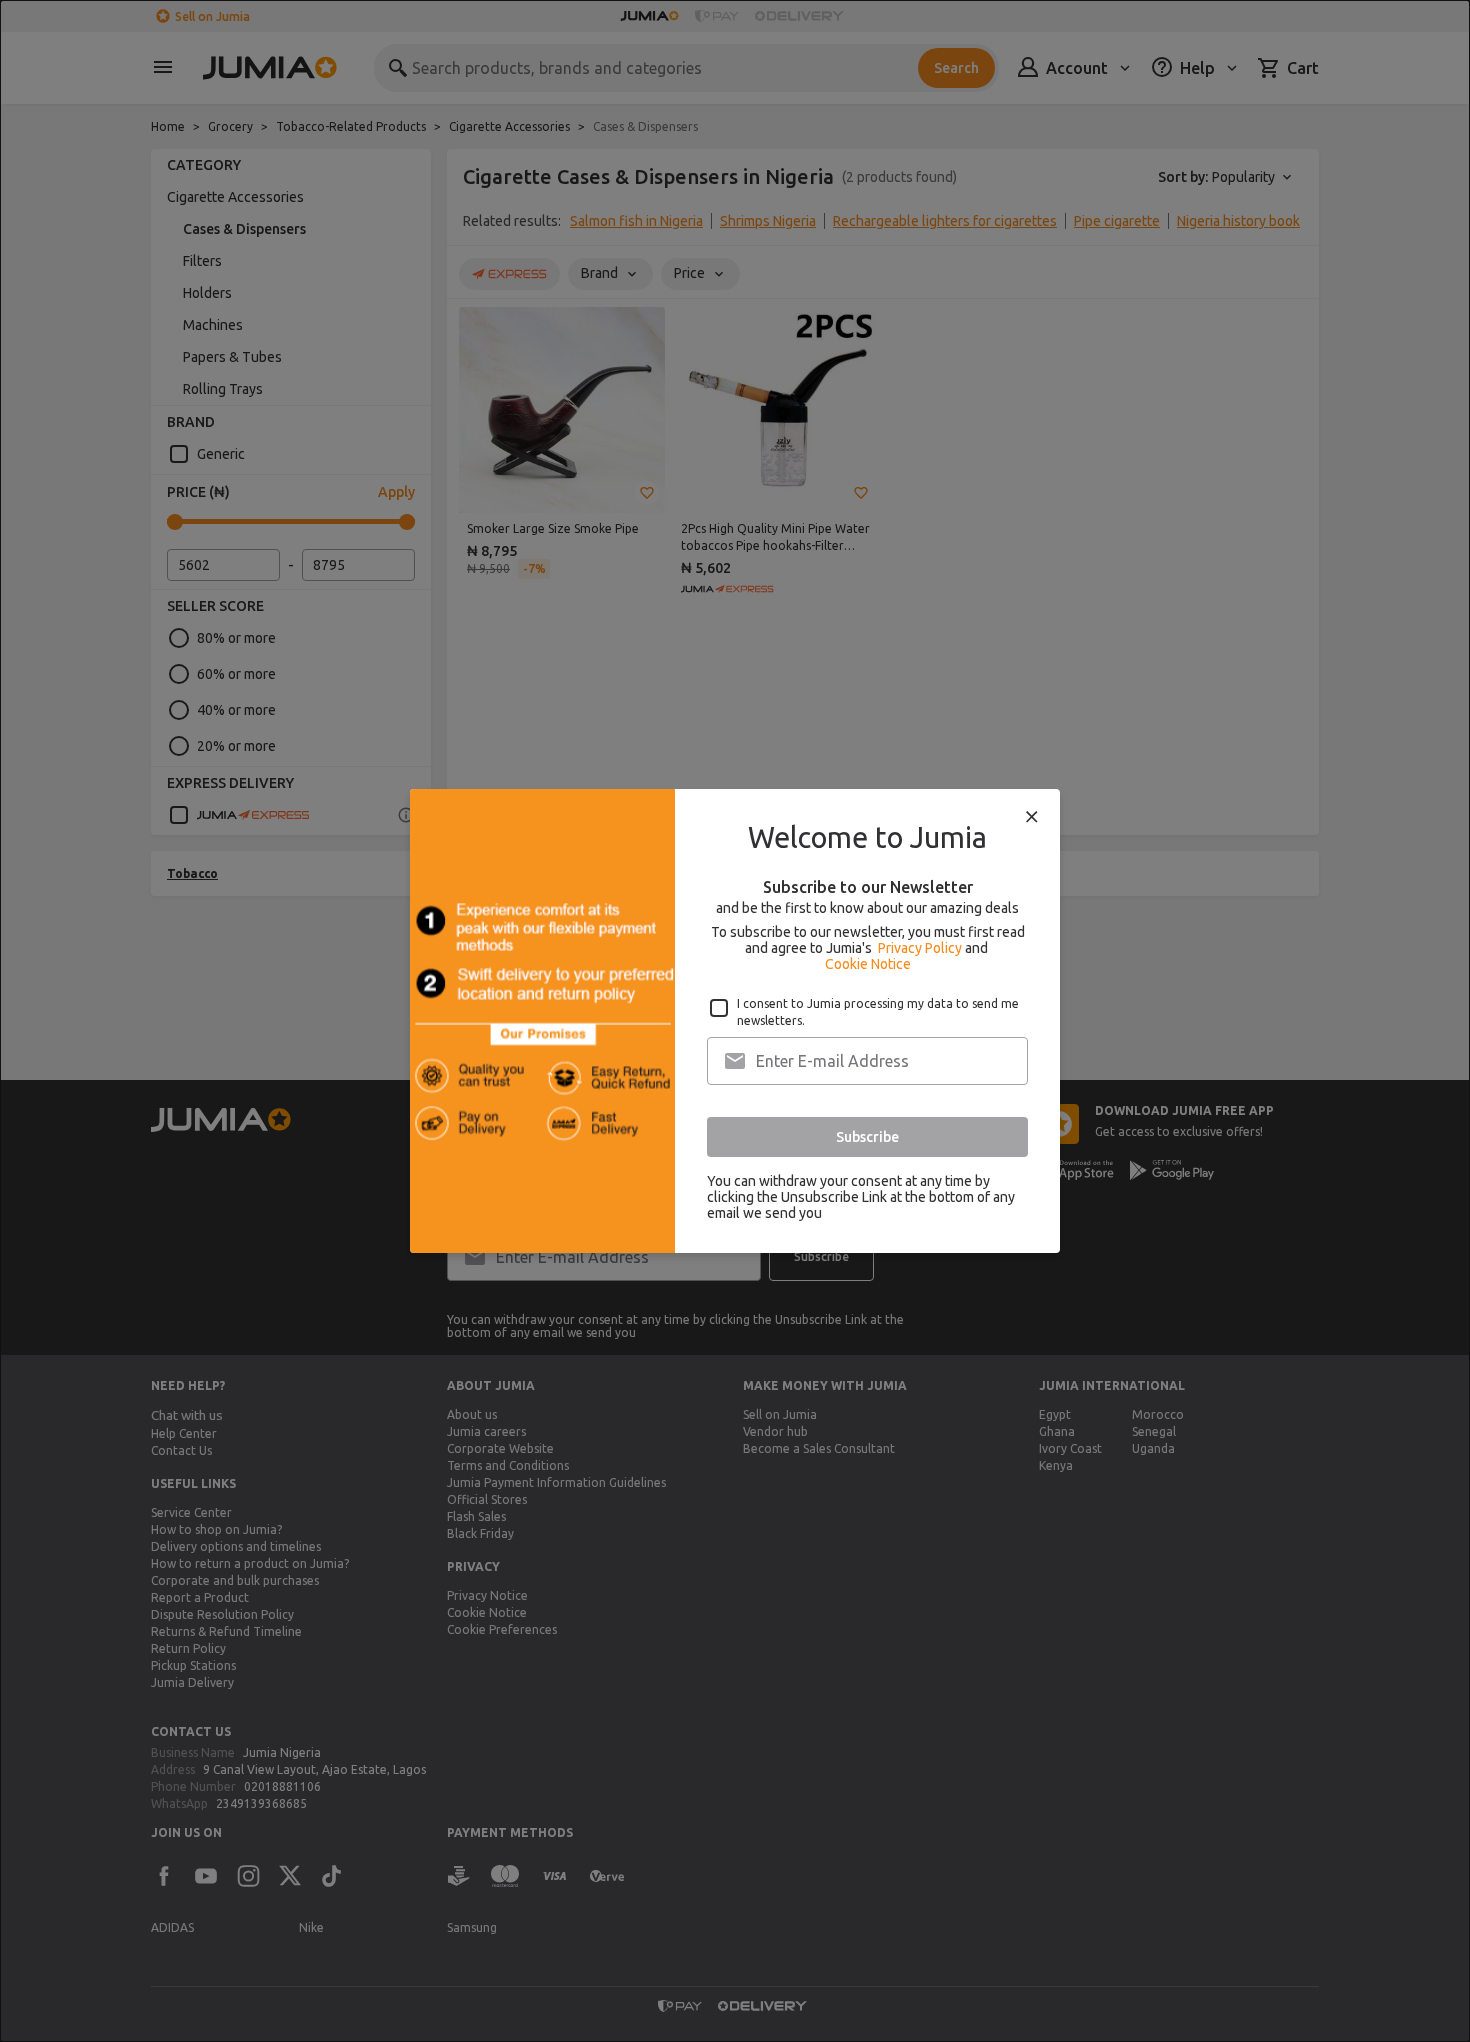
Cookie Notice (868, 964)
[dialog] (735, 1021)
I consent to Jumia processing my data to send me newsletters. (878, 1012)
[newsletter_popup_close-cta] (1032, 817)
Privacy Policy (920, 948)
